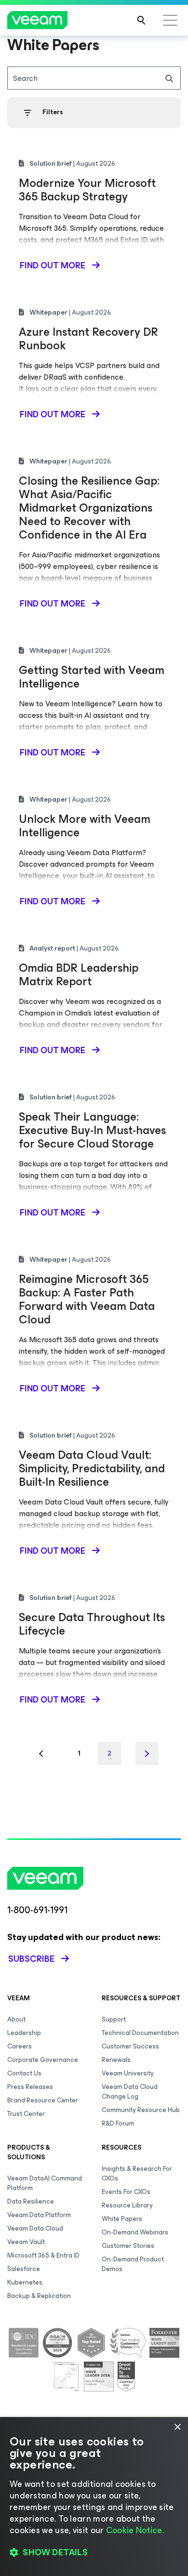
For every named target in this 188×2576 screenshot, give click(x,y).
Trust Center (26, 2114)
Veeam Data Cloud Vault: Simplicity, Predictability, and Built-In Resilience (92, 1468)
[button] (94, 2552)
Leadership (24, 2033)
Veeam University (128, 2073)
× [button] (177, 2427)
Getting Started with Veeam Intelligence (92, 677)
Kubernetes (25, 2282)
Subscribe (31, 1959)
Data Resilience (31, 2201)
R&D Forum (118, 2123)
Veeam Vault (26, 2242)
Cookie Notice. (135, 2530)
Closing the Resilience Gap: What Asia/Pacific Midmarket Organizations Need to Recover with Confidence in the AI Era (89, 508)
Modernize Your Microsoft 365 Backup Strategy (87, 190)
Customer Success (130, 2046)
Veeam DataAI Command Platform (45, 2183)
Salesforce (24, 2269)
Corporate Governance (43, 2060)
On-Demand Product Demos (133, 2264)
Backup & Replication (39, 2296)
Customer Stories (128, 2246)
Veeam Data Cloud (35, 2228)
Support (114, 2019)
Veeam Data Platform (39, 2215)
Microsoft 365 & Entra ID (43, 2255)
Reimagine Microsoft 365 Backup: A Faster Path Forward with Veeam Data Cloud (87, 1299)
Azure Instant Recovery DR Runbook (88, 339)
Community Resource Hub (141, 2110)
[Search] (141, 20)
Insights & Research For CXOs (137, 2173)
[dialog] (94, 2497)
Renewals (116, 2060)
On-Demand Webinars (135, 2232)
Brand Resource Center (43, 2100)
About (16, 2019)
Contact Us (24, 2073)
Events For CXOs (126, 2192)
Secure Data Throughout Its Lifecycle (92, 1624)
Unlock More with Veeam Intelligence (85, 826)
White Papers (122, 2219)
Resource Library (127, 2205)
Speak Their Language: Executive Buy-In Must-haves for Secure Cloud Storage (92, 1130)
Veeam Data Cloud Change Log (130, 2092)
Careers (20, 2046)
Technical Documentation (140, 2033)
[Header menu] (170, 20)
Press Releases (30, 2087)
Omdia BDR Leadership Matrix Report (79, 975)
